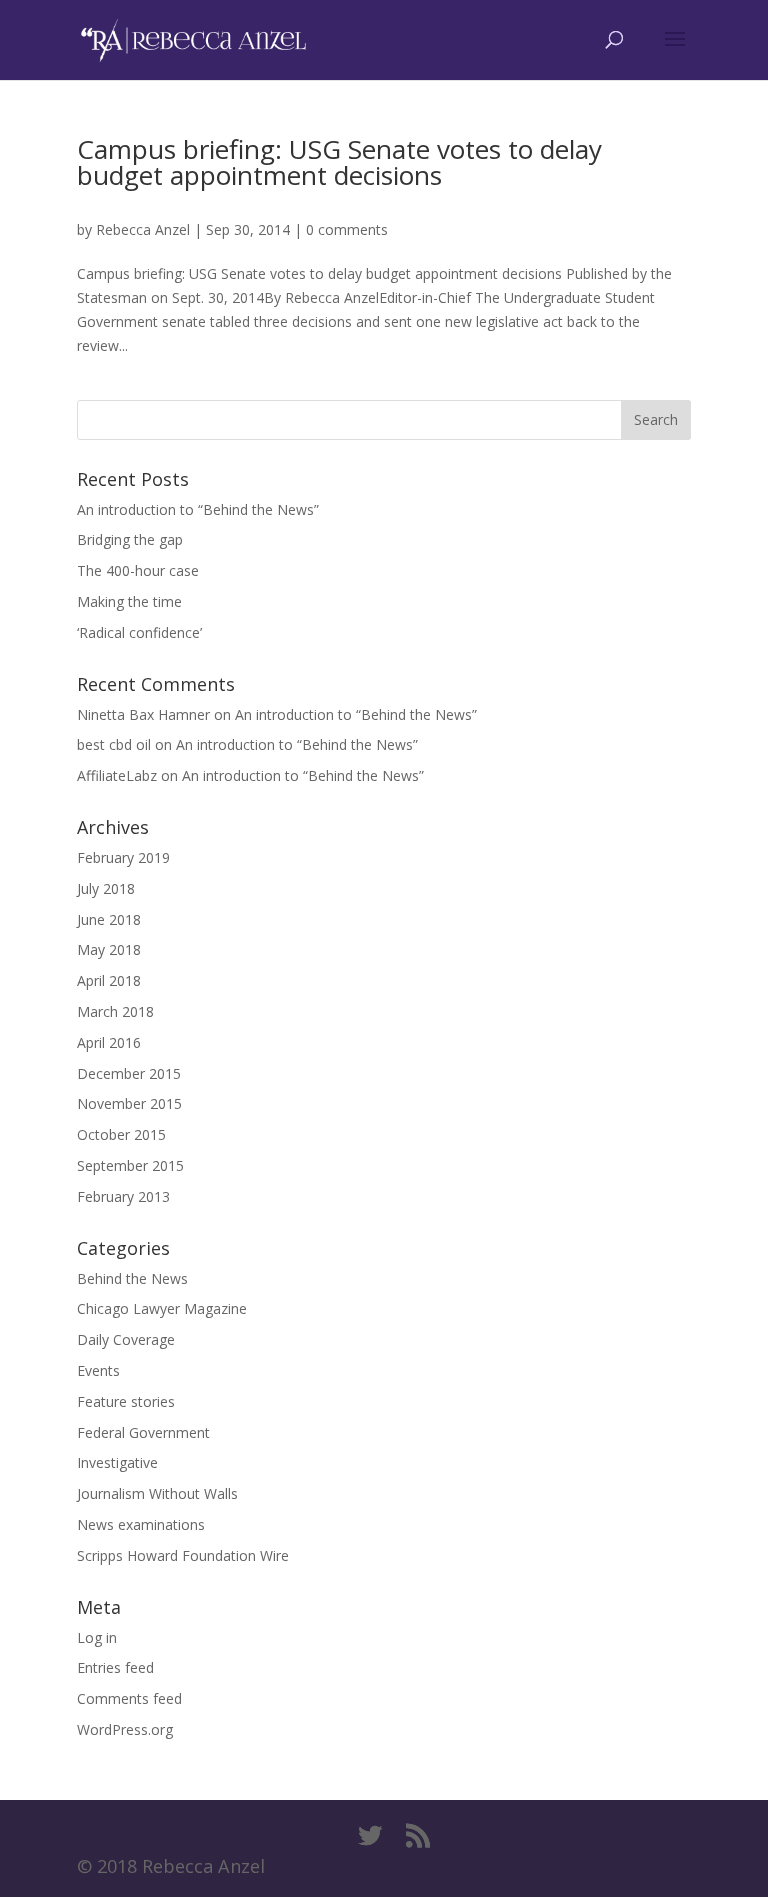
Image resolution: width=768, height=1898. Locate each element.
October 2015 (121, 1134)
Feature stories (126, 1401)
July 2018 (106, 888)
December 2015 (129, 1073)
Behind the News (132, 1278)
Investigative (117, 1462)
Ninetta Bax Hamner (143, 714)
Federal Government (143, 1432)
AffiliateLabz (117, 775)
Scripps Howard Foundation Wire (183, 1555)
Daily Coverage (126, 1339)
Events (98, 1370)
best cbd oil (114, 744)
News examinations (141, 1524)
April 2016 (109, 1042)
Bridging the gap (130, 539)
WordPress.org (125, 1729)
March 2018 (115, 1011)
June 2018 (109, 919)
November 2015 (129, 1103)
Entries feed (115, 1667)
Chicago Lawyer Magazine (162, 1308)
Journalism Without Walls (157, 1493)
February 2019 (123, 857)
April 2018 (109, 980)
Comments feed (129, 1698)
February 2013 (123, 1196)
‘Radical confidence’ (139, 632)
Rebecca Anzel (143, 229)
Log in (97, 1637)
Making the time (129, 601)
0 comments (347, 229)
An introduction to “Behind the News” (198, 509)
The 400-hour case (138, 570)
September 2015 (130, 1165)
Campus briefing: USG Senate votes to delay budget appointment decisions (339, 162)
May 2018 (109, 949)
